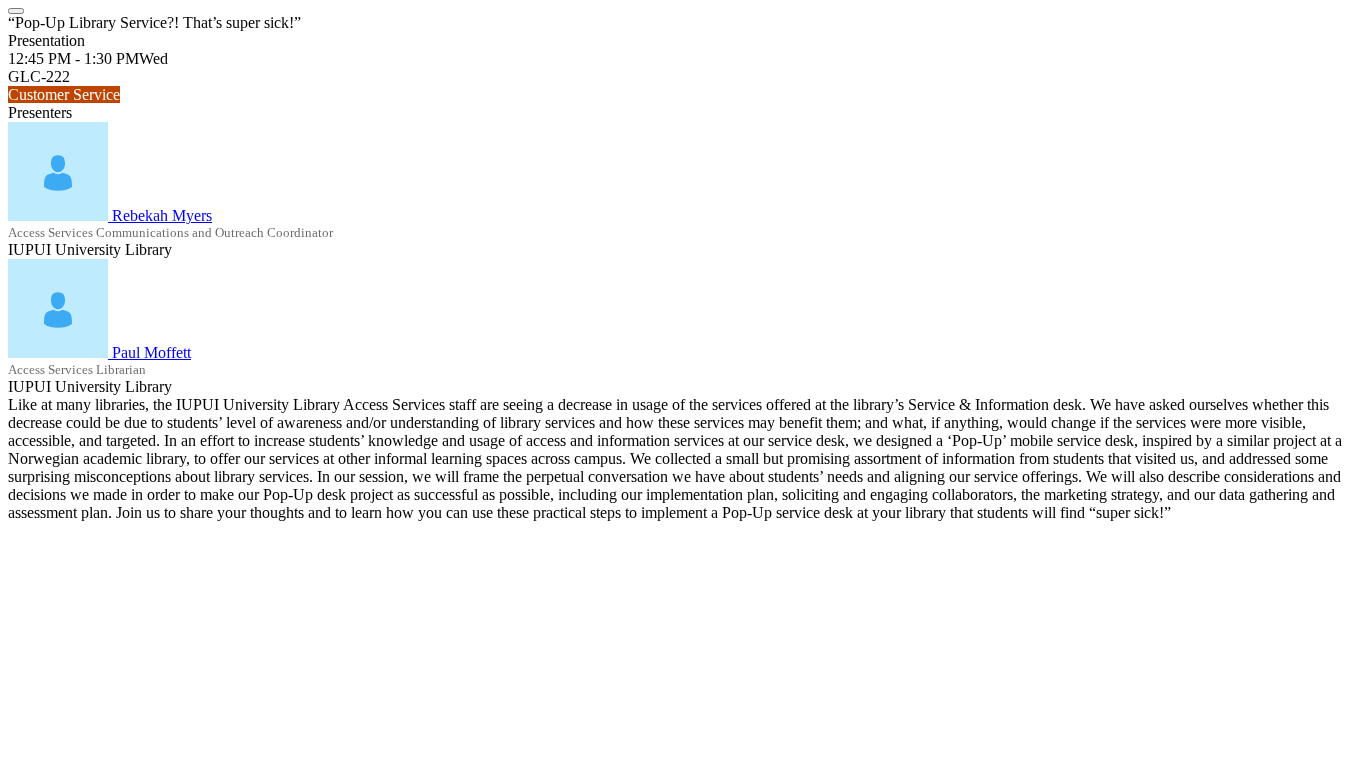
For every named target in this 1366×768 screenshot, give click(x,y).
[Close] (16, 11)
